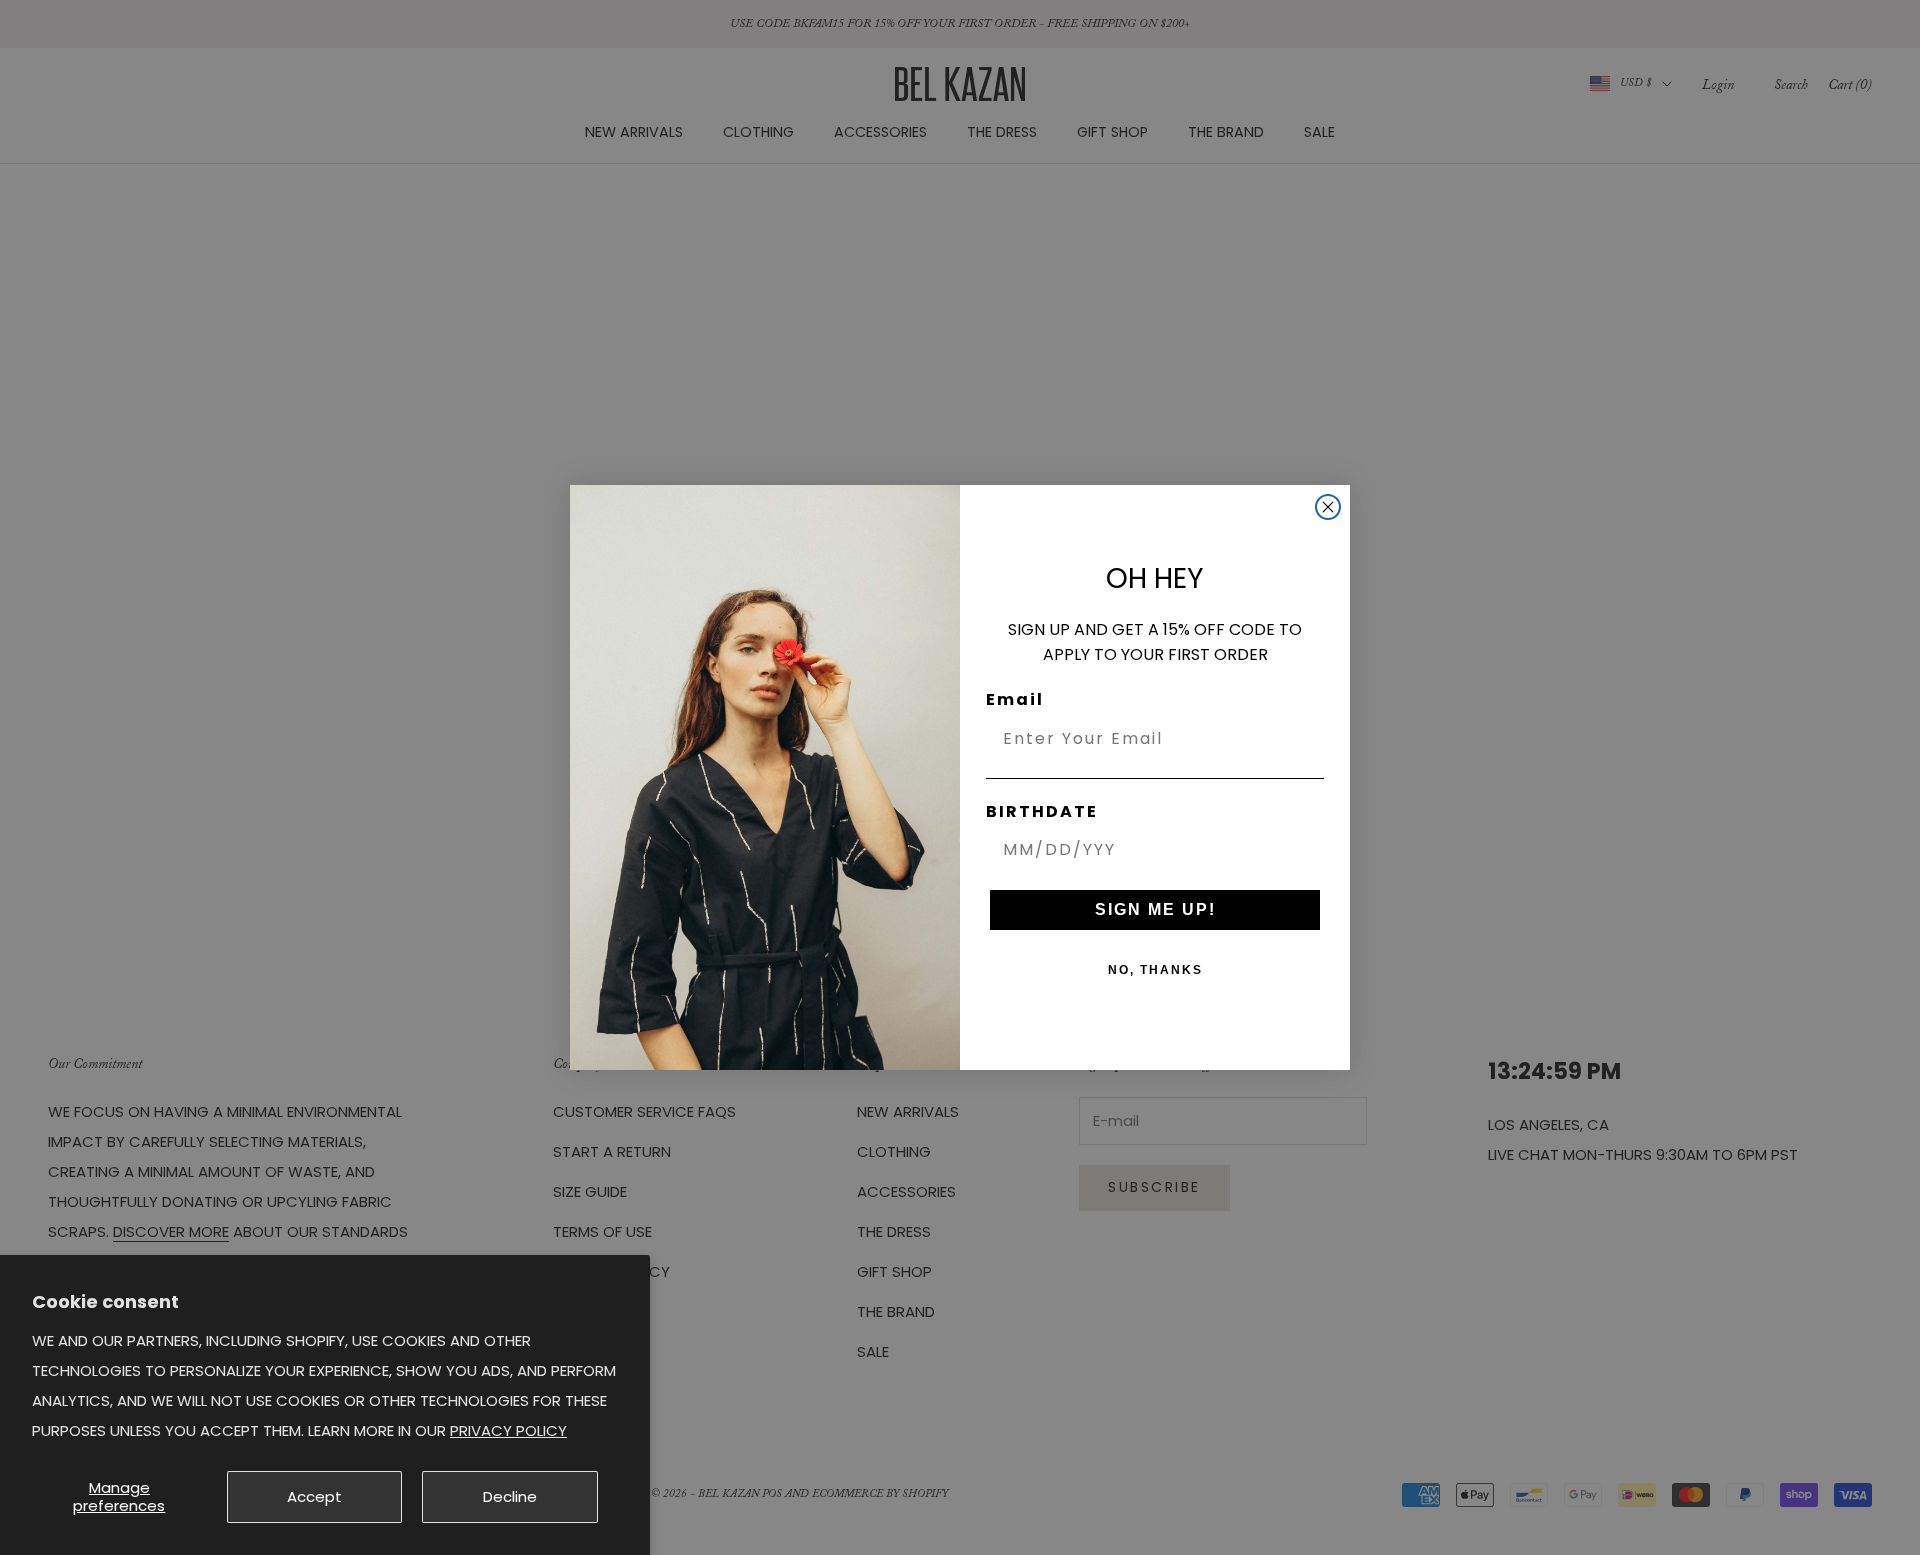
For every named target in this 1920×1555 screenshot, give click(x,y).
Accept (314, 1496)
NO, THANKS (1155, 970)
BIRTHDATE (1042, 811)
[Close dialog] (1328, 507)
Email (1015, 699)
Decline (510, 1496)
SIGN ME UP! (1155, 909)
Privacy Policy (508, 1430)
